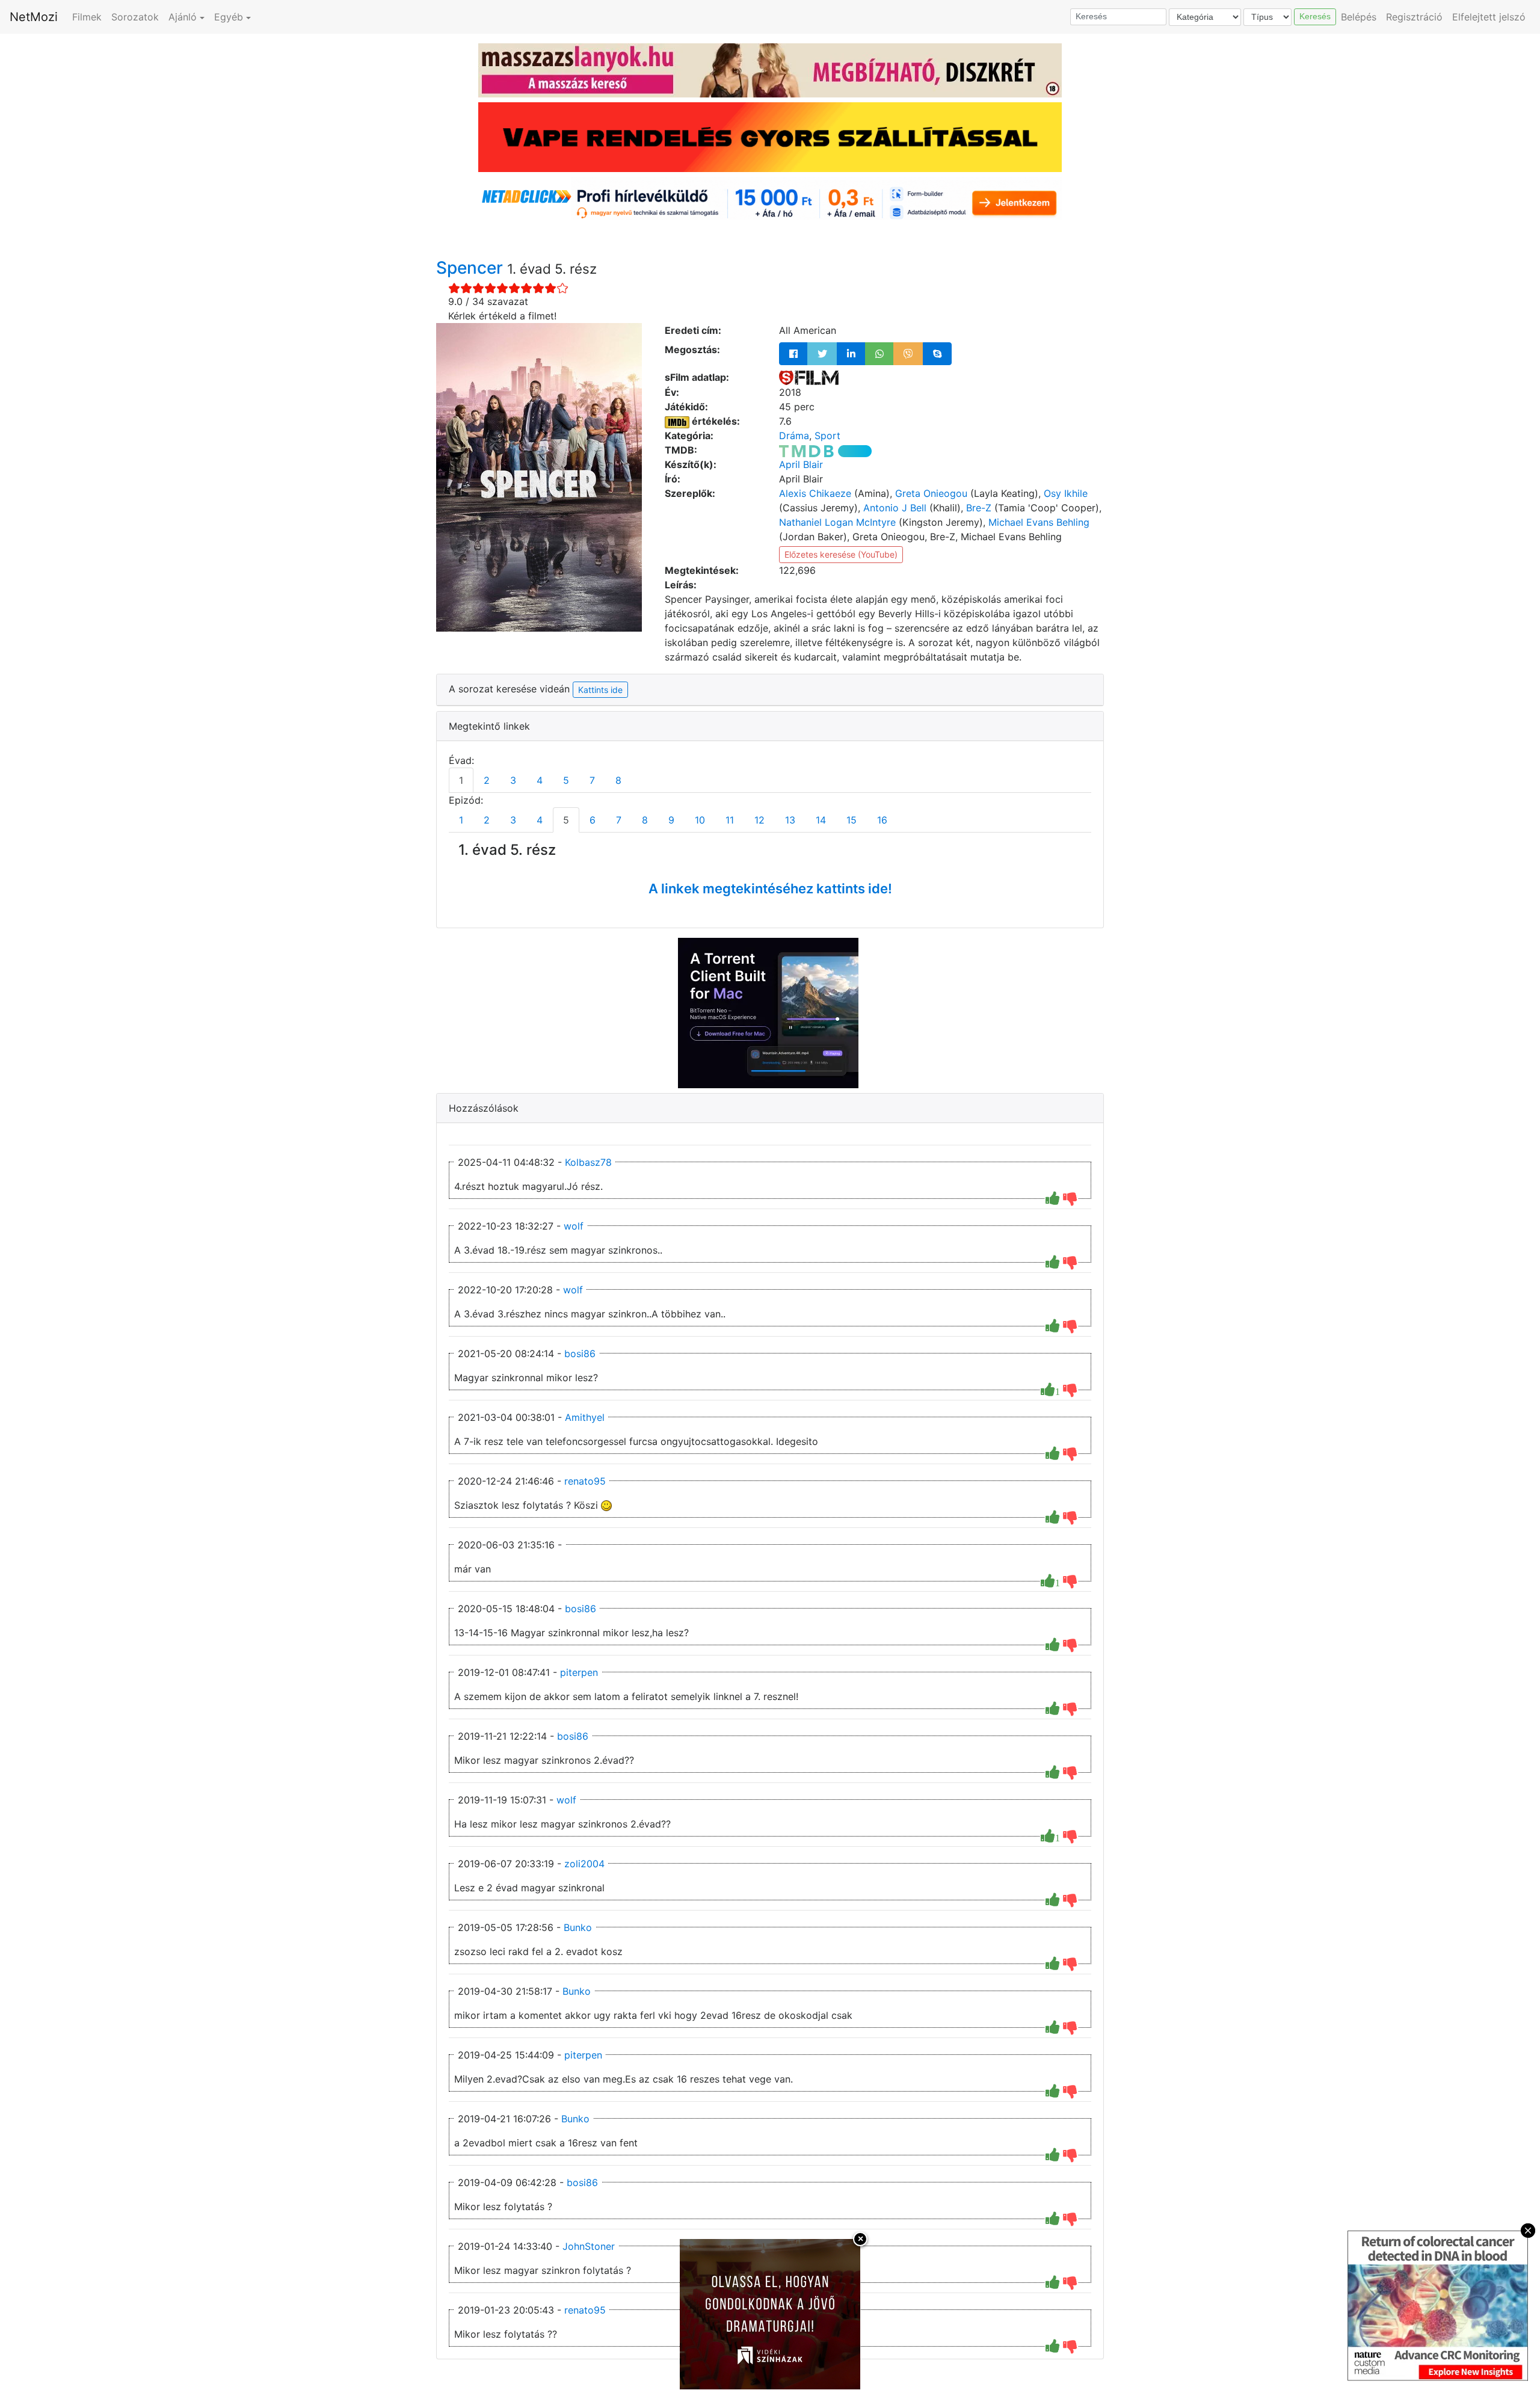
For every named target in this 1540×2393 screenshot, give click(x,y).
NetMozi (34, 17)
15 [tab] (852, 820)
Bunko (578, 1927)
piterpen (579, 1672)
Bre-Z (979, 508)
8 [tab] (618, 780)
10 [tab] (700, 820)
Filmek (87, 17)
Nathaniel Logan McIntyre (837, 522)
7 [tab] (592, 780)
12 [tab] (759, 820)
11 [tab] (730, 820)
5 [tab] (566, 780)
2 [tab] (487, 780)
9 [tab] (671, 820)
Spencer (472, 268)
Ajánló (183, 17)
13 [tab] (790, 820)
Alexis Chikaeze (815, 493)
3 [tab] (513, 780)
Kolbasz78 (588, 1162)
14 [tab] (821, 820)
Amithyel (585, 1417)
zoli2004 (584, 1864)
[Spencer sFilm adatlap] (809, 377)
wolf (574, 1226)
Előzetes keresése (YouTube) (841, 554)
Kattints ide (600, 690)
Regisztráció (1414, 17)
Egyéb (229, 17)
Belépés (1359, 17)
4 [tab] (540, 780)
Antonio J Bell (895, 508)
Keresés (1315, 16)
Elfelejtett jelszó (1489, 17)
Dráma (794, 436)
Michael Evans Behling (1039, 522)
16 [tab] (882, 820)
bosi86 (580, 1354)
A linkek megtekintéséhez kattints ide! (770, 889)
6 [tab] (593, 820)
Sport (827, 436)
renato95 (585, 1481)
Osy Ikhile (1066, 493)
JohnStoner (589, 2246)
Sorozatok (135, 17)
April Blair (801, 464)
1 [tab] (461, 780)
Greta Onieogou (931, 493)
